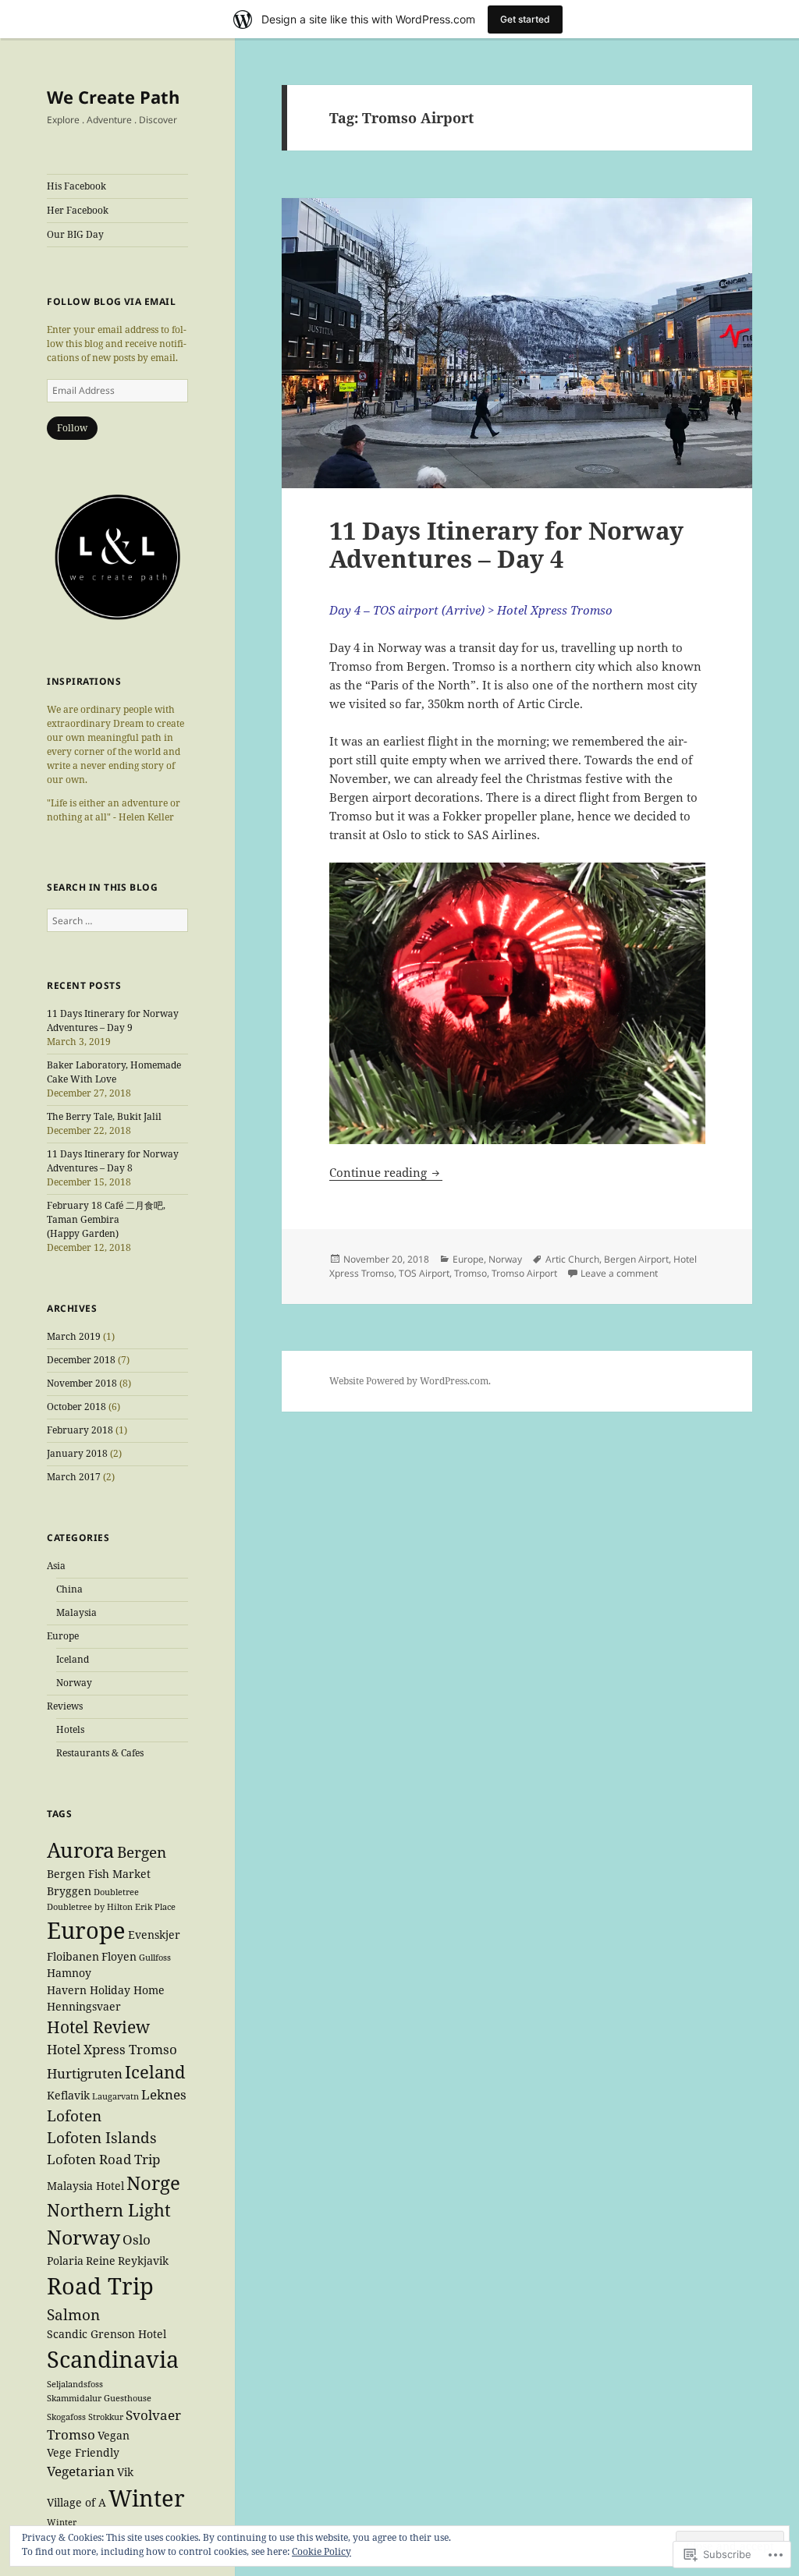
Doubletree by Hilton (90, 1907)
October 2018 (76, 1407)
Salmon (73, 2315)
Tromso (71, 2434)
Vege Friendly (83, 2452)
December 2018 (81, 1360)
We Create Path (113, 97)
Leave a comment (619, 1273)
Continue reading (380, 1172)
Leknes (164, 2094)
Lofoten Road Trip (103, 2159)
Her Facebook (78, 210)
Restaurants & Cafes (100, 1753)
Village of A (76, 2502)
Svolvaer (153, 2415)
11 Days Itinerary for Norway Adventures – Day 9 (113, 1020)
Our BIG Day (75, 234)
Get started (525, 19)
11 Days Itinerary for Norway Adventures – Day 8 (113, 1161)
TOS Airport (424, 1273)
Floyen (119, 1956)
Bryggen (69, 1891)
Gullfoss (155, 1958)
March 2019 (74, 1336)
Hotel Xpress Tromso (112, 2049)
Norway (74, 1683)
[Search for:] (117, 921)
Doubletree (116, 1892)
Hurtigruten (85, 2073)
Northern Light (109, 2209)
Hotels (70, 1729)
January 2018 (77, 1453)
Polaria (65, 2261)
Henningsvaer (84, 2006)
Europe (63, 1636)
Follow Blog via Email (111, 301)
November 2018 (82, 1383)
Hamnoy (69, 1973)
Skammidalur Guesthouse (99, 2398)
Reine (101, 2261)
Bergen (142, 1852)
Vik (125, 2472)
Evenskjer (154, 1935)
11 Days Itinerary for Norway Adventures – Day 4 (506, 544)
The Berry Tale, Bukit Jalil (104, 1116)
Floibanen (73, 1956)
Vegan (114, 2435)
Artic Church (572, 1259)
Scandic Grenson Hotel (107, 2334)
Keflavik (68, 2095)
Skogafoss (66, 2417)
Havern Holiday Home (106, 1990)
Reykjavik (143, 2261)
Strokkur (106, 2417)
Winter (147, 2498)
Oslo (137, 2239)
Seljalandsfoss (75, 2384)
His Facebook (76, 186)
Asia (56, 1566)
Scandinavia (113, 2359)
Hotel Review (98, 2027)
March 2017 (74, 1477)
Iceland (73, 1659)
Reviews (65, 1706)
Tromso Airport (524, 1273)
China (69, 1589)
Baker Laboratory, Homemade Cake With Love (114, 1072)
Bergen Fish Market (99, 1874)
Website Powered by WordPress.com (409, 1381)
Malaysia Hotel (85, 2186)
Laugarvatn (115, 2096)
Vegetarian (81, 2471)
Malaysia (76, 1612)
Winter (65, 2522)
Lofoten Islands (102, 2138)
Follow (72, 428)
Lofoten (74, 2116)
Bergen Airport (636, 1259)
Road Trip (100, 2286)
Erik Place (155, 1907)
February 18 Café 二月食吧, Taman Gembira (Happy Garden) (106, 1219)
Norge (153, 2183)
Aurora (81, 1850)
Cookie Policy (321, 2551)
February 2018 (80, 1430)
